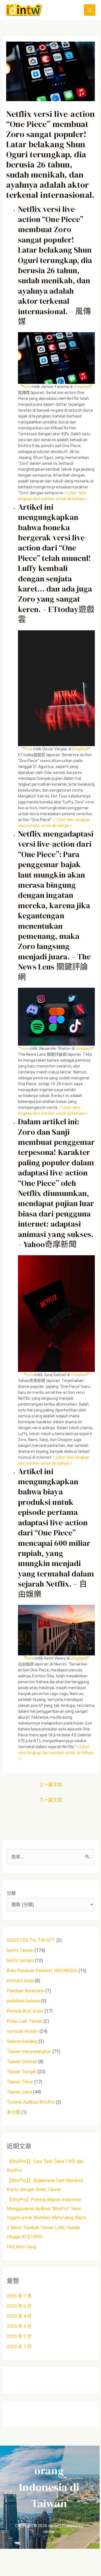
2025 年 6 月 (19, 2306)
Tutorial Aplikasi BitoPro (31, 2102)
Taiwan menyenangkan (29, 2051)
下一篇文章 (51, 1800)
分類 (11, 1893)
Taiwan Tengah (22, 2072)
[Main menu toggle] (90, 10)
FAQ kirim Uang (21, 2247)
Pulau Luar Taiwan (25, 2021)
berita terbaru (20, 1960)
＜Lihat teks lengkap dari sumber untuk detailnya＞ (56, 1753)
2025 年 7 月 (19, 2296)
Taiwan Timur (20, 2082)
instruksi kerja (20, 1981)
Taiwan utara (19, 2092)
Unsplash (82, 387)
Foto (27, 387)
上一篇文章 (51, 1785)
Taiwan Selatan (22, 2062)
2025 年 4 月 (19, 2316)
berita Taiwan (20, 1950)
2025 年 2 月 (19, 2336)
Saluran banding (22, 2041)
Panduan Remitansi (26, 1991)
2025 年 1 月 (19, 2347)
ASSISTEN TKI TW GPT (31, 1940)
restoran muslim (23, 2031)
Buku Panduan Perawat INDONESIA (42, 1971)
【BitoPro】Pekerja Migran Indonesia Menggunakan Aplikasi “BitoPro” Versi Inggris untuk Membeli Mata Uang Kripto (47, 2209)
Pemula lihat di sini (25, 2011)
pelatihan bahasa (23, 2001)
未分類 (13, 2112)
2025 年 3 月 (19, 2326)
